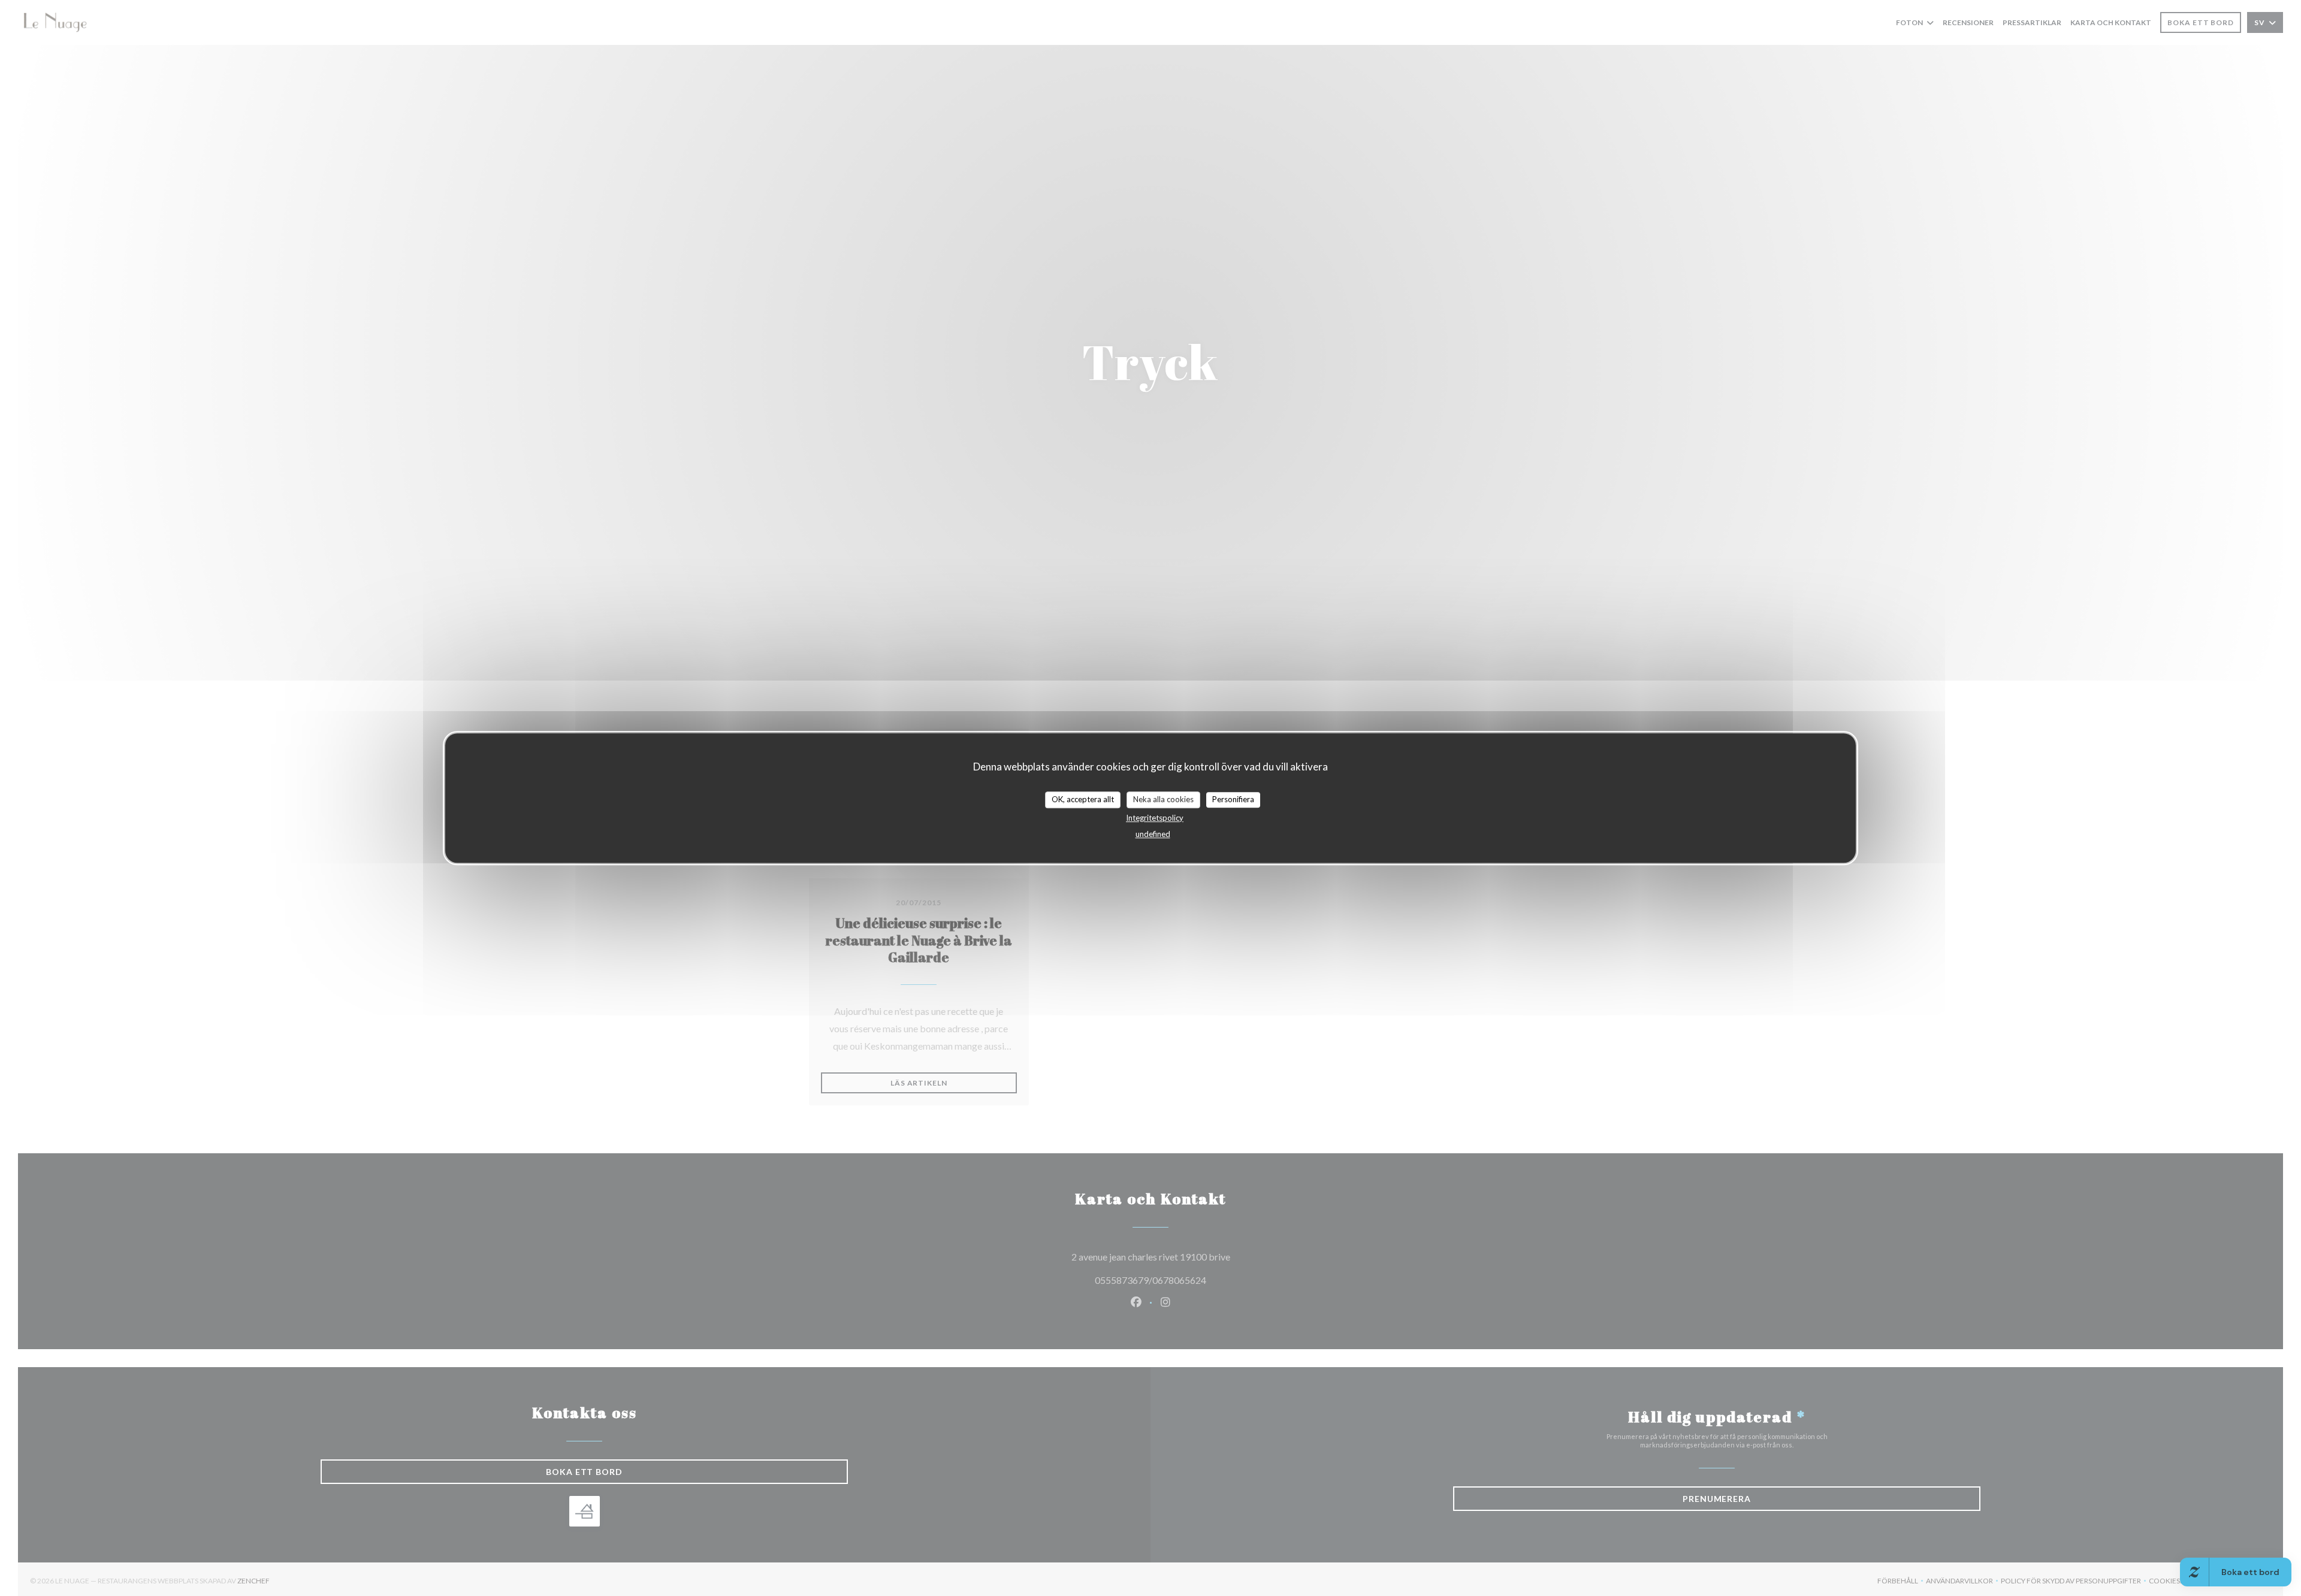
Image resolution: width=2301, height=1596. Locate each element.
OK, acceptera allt (1083, 799)
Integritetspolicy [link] (1155, 818)
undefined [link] (1153, 834)
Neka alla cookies (1163, 799)
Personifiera (1233, 799)
